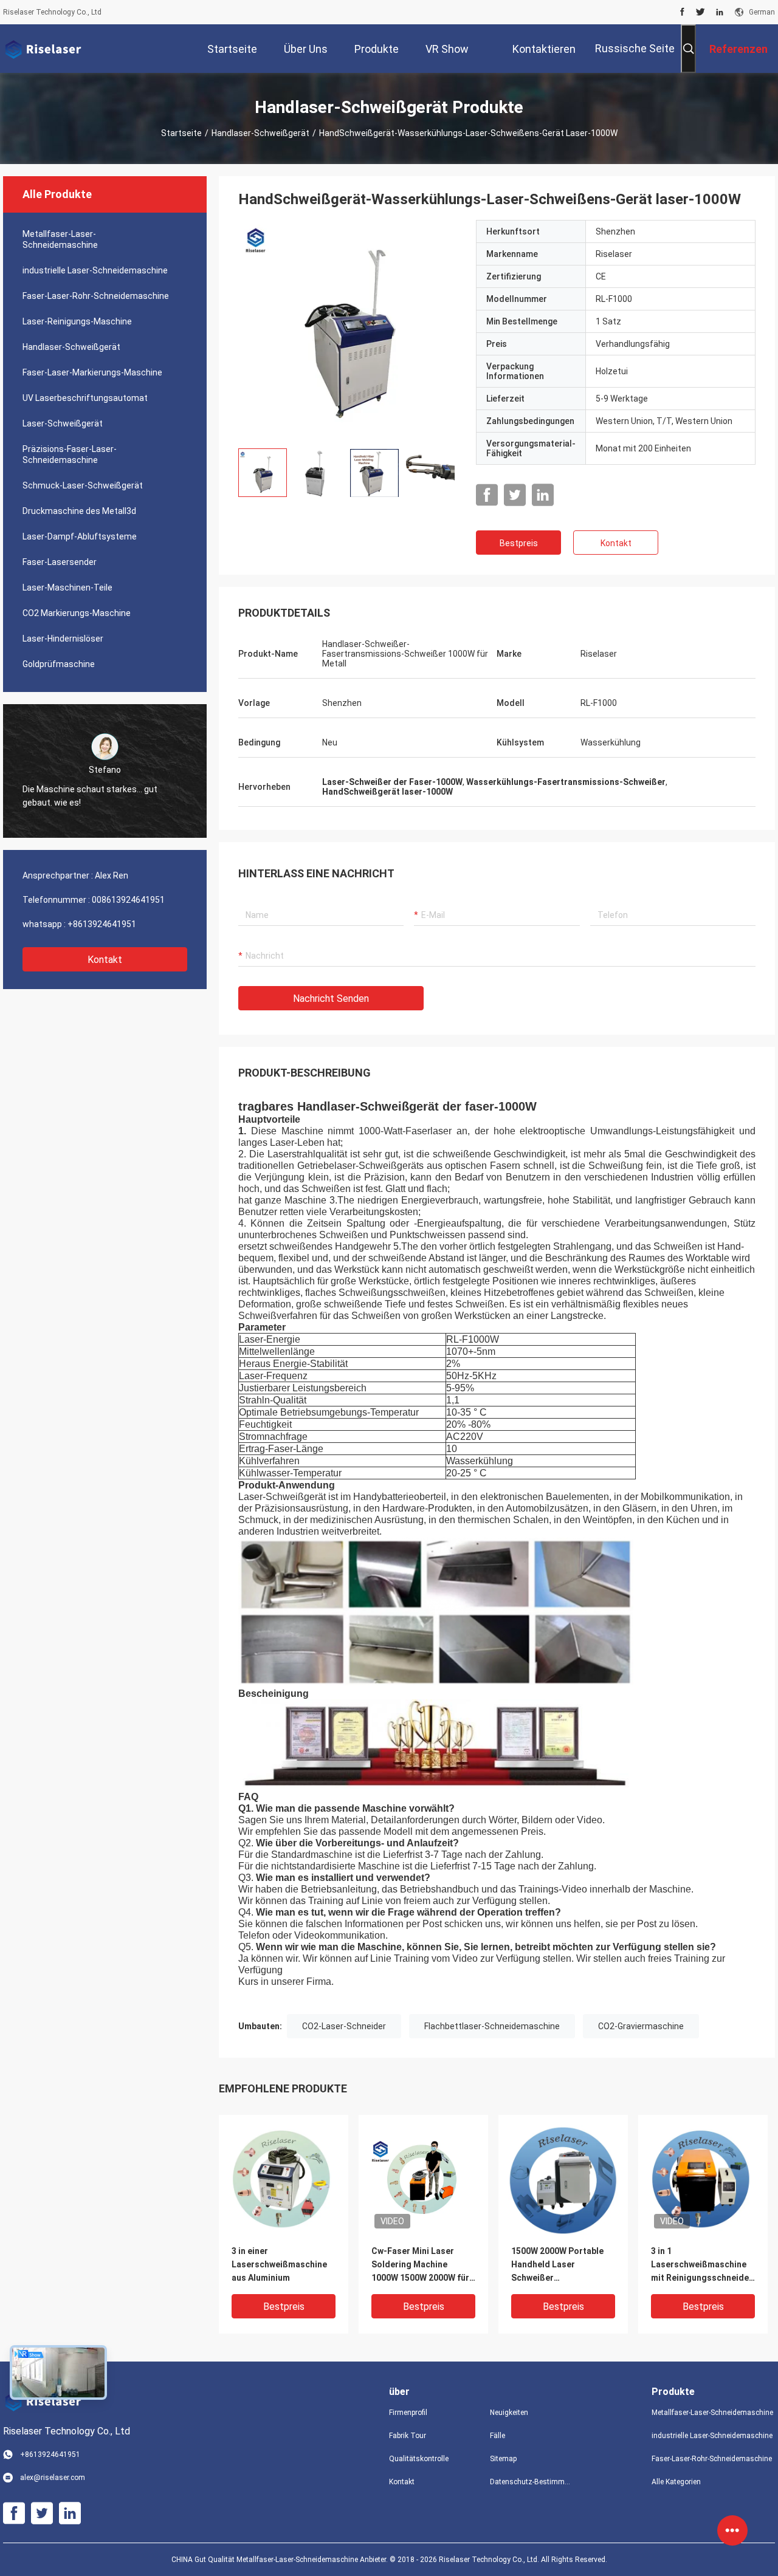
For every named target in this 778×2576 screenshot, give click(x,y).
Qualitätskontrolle (419, 2459)
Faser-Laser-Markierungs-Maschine (92, 372)
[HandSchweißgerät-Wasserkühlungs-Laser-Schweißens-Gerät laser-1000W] (348, 329)
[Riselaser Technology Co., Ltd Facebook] (682, 12)
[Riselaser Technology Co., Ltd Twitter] (701, 12)
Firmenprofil (408, 2413)
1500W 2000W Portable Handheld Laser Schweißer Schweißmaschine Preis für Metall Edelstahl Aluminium (559, 2265)
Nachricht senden (331, 999)
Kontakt (105, 960)
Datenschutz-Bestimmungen (531, 2482)
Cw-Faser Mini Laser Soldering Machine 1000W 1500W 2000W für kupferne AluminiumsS (420, 2265)
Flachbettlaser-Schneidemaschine (492, 2026)
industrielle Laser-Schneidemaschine (95, 270)
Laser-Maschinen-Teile (67, 587)
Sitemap (503, 2459)
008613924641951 (128, 900)
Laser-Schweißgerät (63, 423)
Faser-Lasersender (60, 562)
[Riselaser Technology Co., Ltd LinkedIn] (720, 12)
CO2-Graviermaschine (641, 2026)
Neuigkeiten (509, 2413)
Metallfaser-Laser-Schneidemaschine (60, 239)
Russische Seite (635, 48)
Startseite (181, 133)
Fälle (497, 2436)
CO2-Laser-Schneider (344, 2026)
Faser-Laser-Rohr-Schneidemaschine (96, 296)
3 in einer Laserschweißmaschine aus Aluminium (279, 2264)
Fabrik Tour (408, 2436)
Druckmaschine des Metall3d (79, 511)
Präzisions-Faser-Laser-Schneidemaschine (70, 454)
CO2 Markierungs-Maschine (77, 613)
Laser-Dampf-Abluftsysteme (80, 536)
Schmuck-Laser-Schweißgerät (83, 485)
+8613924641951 (102, 924)
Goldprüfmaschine (59, 664)
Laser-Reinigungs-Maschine (77, 321)
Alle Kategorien (676, 2482)
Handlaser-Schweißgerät (260, 133)
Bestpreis (519, 543)
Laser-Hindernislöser (63, 639)
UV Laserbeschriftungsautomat (85, 398)
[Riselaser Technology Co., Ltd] (43, 49)
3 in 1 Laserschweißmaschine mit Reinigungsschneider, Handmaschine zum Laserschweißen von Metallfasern (703, 2265)
